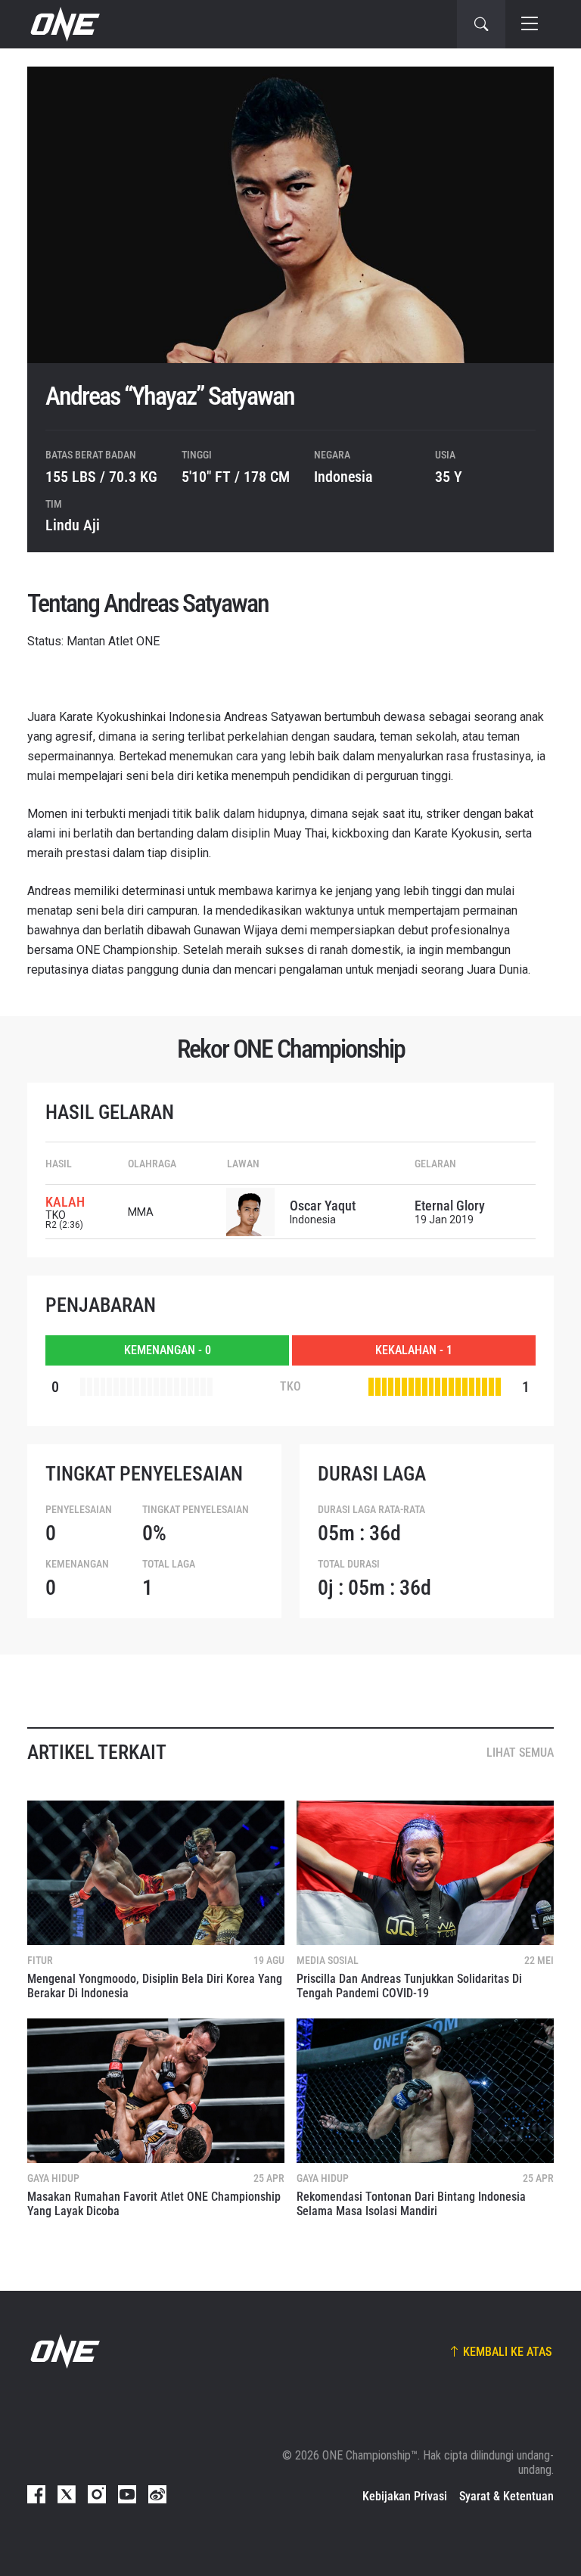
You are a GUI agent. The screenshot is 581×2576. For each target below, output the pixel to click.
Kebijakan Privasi (405, 2496)
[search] (481, 24)
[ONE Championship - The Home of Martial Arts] (64, 24)
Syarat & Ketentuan (506, 2496)
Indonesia (343, 477)
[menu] (530, 24)
